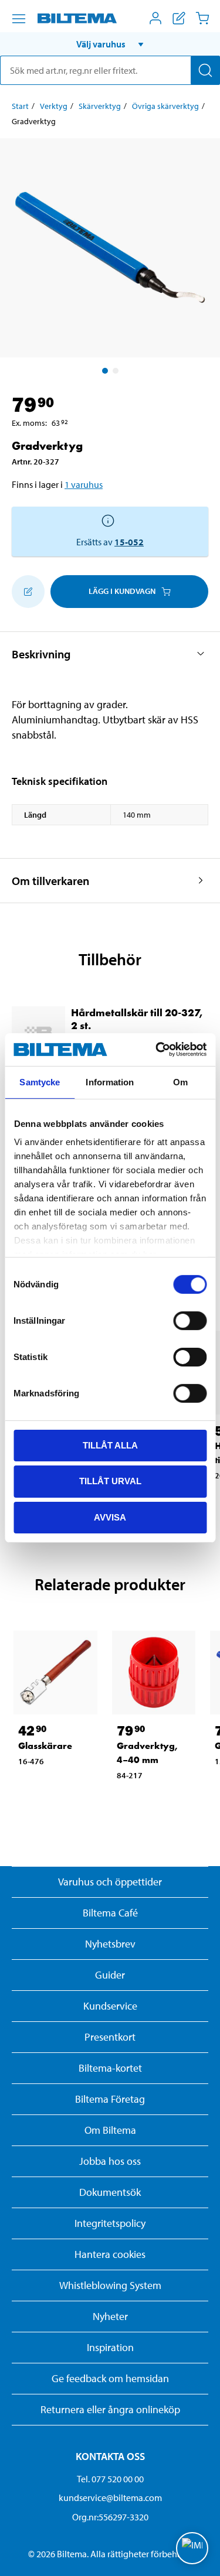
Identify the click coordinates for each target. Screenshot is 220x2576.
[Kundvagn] (202, 18)
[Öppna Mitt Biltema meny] (155, 18)
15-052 (129, 542)
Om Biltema (110, 2130)
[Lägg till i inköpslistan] (28, 592)
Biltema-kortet (110, 2068)
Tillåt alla (110, 1445)
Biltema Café (110, 1913)
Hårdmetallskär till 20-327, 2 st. (137, 1019)
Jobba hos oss (110, 2161)
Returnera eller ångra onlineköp (110, 2409)
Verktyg (54, 106)
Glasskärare (45, 1746)
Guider (110, 1975)
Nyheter (110, 2316)
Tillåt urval (110, 1481)
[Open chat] (192, 2548)
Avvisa (110, 1517)
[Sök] (205, 70)
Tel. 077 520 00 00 (110, 2479)
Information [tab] (110, 1082)
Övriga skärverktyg (165, 106)
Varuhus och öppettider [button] (110, 1882)
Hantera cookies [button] (110, 2254)
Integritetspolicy (110, 2223)
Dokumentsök (110, 2192)
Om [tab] (180, 1082)
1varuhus (84, 484)
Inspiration (110, 2347)
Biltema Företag (110, 2099)
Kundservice (110, 2006)
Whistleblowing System (110, 2285)
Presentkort (110, 2037)
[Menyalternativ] (19, 19)
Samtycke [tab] (40, 1082)
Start (20, 106)
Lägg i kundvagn (122, 591)
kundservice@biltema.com (110, 2498)
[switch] (190, 1320)
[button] (110, 44)
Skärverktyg (100, 106)
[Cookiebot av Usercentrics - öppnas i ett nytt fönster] (157, 1050)
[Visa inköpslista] (179, 18)
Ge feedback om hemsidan (110, 2378)
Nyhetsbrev (110, 1944)
